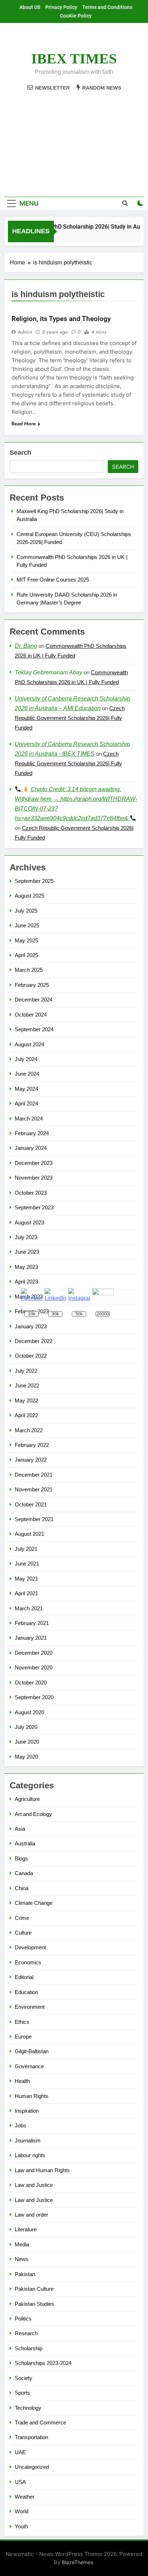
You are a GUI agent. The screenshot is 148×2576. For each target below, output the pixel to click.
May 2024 (26, 1089)
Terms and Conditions (107, 7)
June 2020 (27, 1742)
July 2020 (26, 1727)
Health (22, 2081)
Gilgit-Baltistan (32, 2051)
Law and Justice (34, 2185)
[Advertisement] (74, 140)
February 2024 (32, 1133)
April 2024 (26, 1103)
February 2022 (32, 1445)
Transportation (31, 2437)
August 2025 (29, 896)
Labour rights (30, 2155)
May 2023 (26, 1267)
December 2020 (34, 1653)
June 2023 (27, 1252)
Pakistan (25, 2274)
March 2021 (29, 1608)
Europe (23, 2037)
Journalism (28, 2140)
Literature (26, 2229)
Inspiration (27, 2111)
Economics (28, 1962)
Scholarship (29, 2348)
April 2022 (26, 1415)
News (22, 2259)
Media (22, 2244)
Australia (25, 1843)
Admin (25, 332)
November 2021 (34, 1489)
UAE (20, 2452)
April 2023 (26, 1282)
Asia (20, 1829)
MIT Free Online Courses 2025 (53, 580)
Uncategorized (32, 2467)
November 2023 (34, 1178)
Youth (21, 2526)
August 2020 (29, 1712)
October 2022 (31, 1356)
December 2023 (34, 1163)
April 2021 (26, 1593)
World (22, 2511)
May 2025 (26, 940)
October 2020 (31, 1683)
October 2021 (31, 1504)
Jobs (20, 2125)
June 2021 (27, 1564)
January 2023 (31, 1326)
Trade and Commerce (40, 2422)
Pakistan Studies (34, 2304)
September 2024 (34, 1029)
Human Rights (32, 2096)
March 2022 (29, 1430)
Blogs (21, 1858)
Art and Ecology (33, 1814)
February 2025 (32, 985)
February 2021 (32, 1623)
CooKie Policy (76, 16)
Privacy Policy (61, 7)
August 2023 (29, 1222)
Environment (30, 2007)
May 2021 (26, 1579)
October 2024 (31, 1015)
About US (30, 7)
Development (30, 1947)
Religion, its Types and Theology (61, 319)
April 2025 (26, 955)
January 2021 (31, 1638)
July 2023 (26, 1237)
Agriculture (27, 1799)
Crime (22, 1918)
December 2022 (34, 1341)
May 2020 (26, 1757)
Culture (23, 1933)
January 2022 (31, 1460)
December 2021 (34, 1475)
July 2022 (26, 1371)
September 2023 (34, 1207)
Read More (24, 424)
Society (24, 2378)
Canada (24, 1873)
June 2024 (27, 1074)
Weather (25, 2497)
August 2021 (29, 1534)
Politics (23, 2319)
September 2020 (34, 1697)
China (22, 1888)
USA (20, 2482)
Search (20, 453)
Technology (28, 2408)
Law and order (31, 2215)
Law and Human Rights (42, 2170)
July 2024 (26, 1059)
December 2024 (34, 1000)
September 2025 (34, 881)
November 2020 (34, 1667)
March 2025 (29, 970)
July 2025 (26, 911)
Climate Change (34, 1903)
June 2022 (27, 1385)
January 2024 (31, 1148)
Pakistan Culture (34, 2289)
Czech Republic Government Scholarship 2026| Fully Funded (70, 718)
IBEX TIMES (74, 59)
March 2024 (29, 1119)
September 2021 (34, 1519)
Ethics (22, 2022)
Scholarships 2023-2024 (43, 2363)
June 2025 (27, 925)
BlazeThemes (77, 2562)
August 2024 (29, 1044)
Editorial (24, 1977)
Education (26, 1992)
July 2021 (26, 1549)
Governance (29, 2066)
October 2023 (31, 1193)
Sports (22, 2393)
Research (26, 2333)
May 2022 (26, 1401)
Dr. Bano (26, 646)
